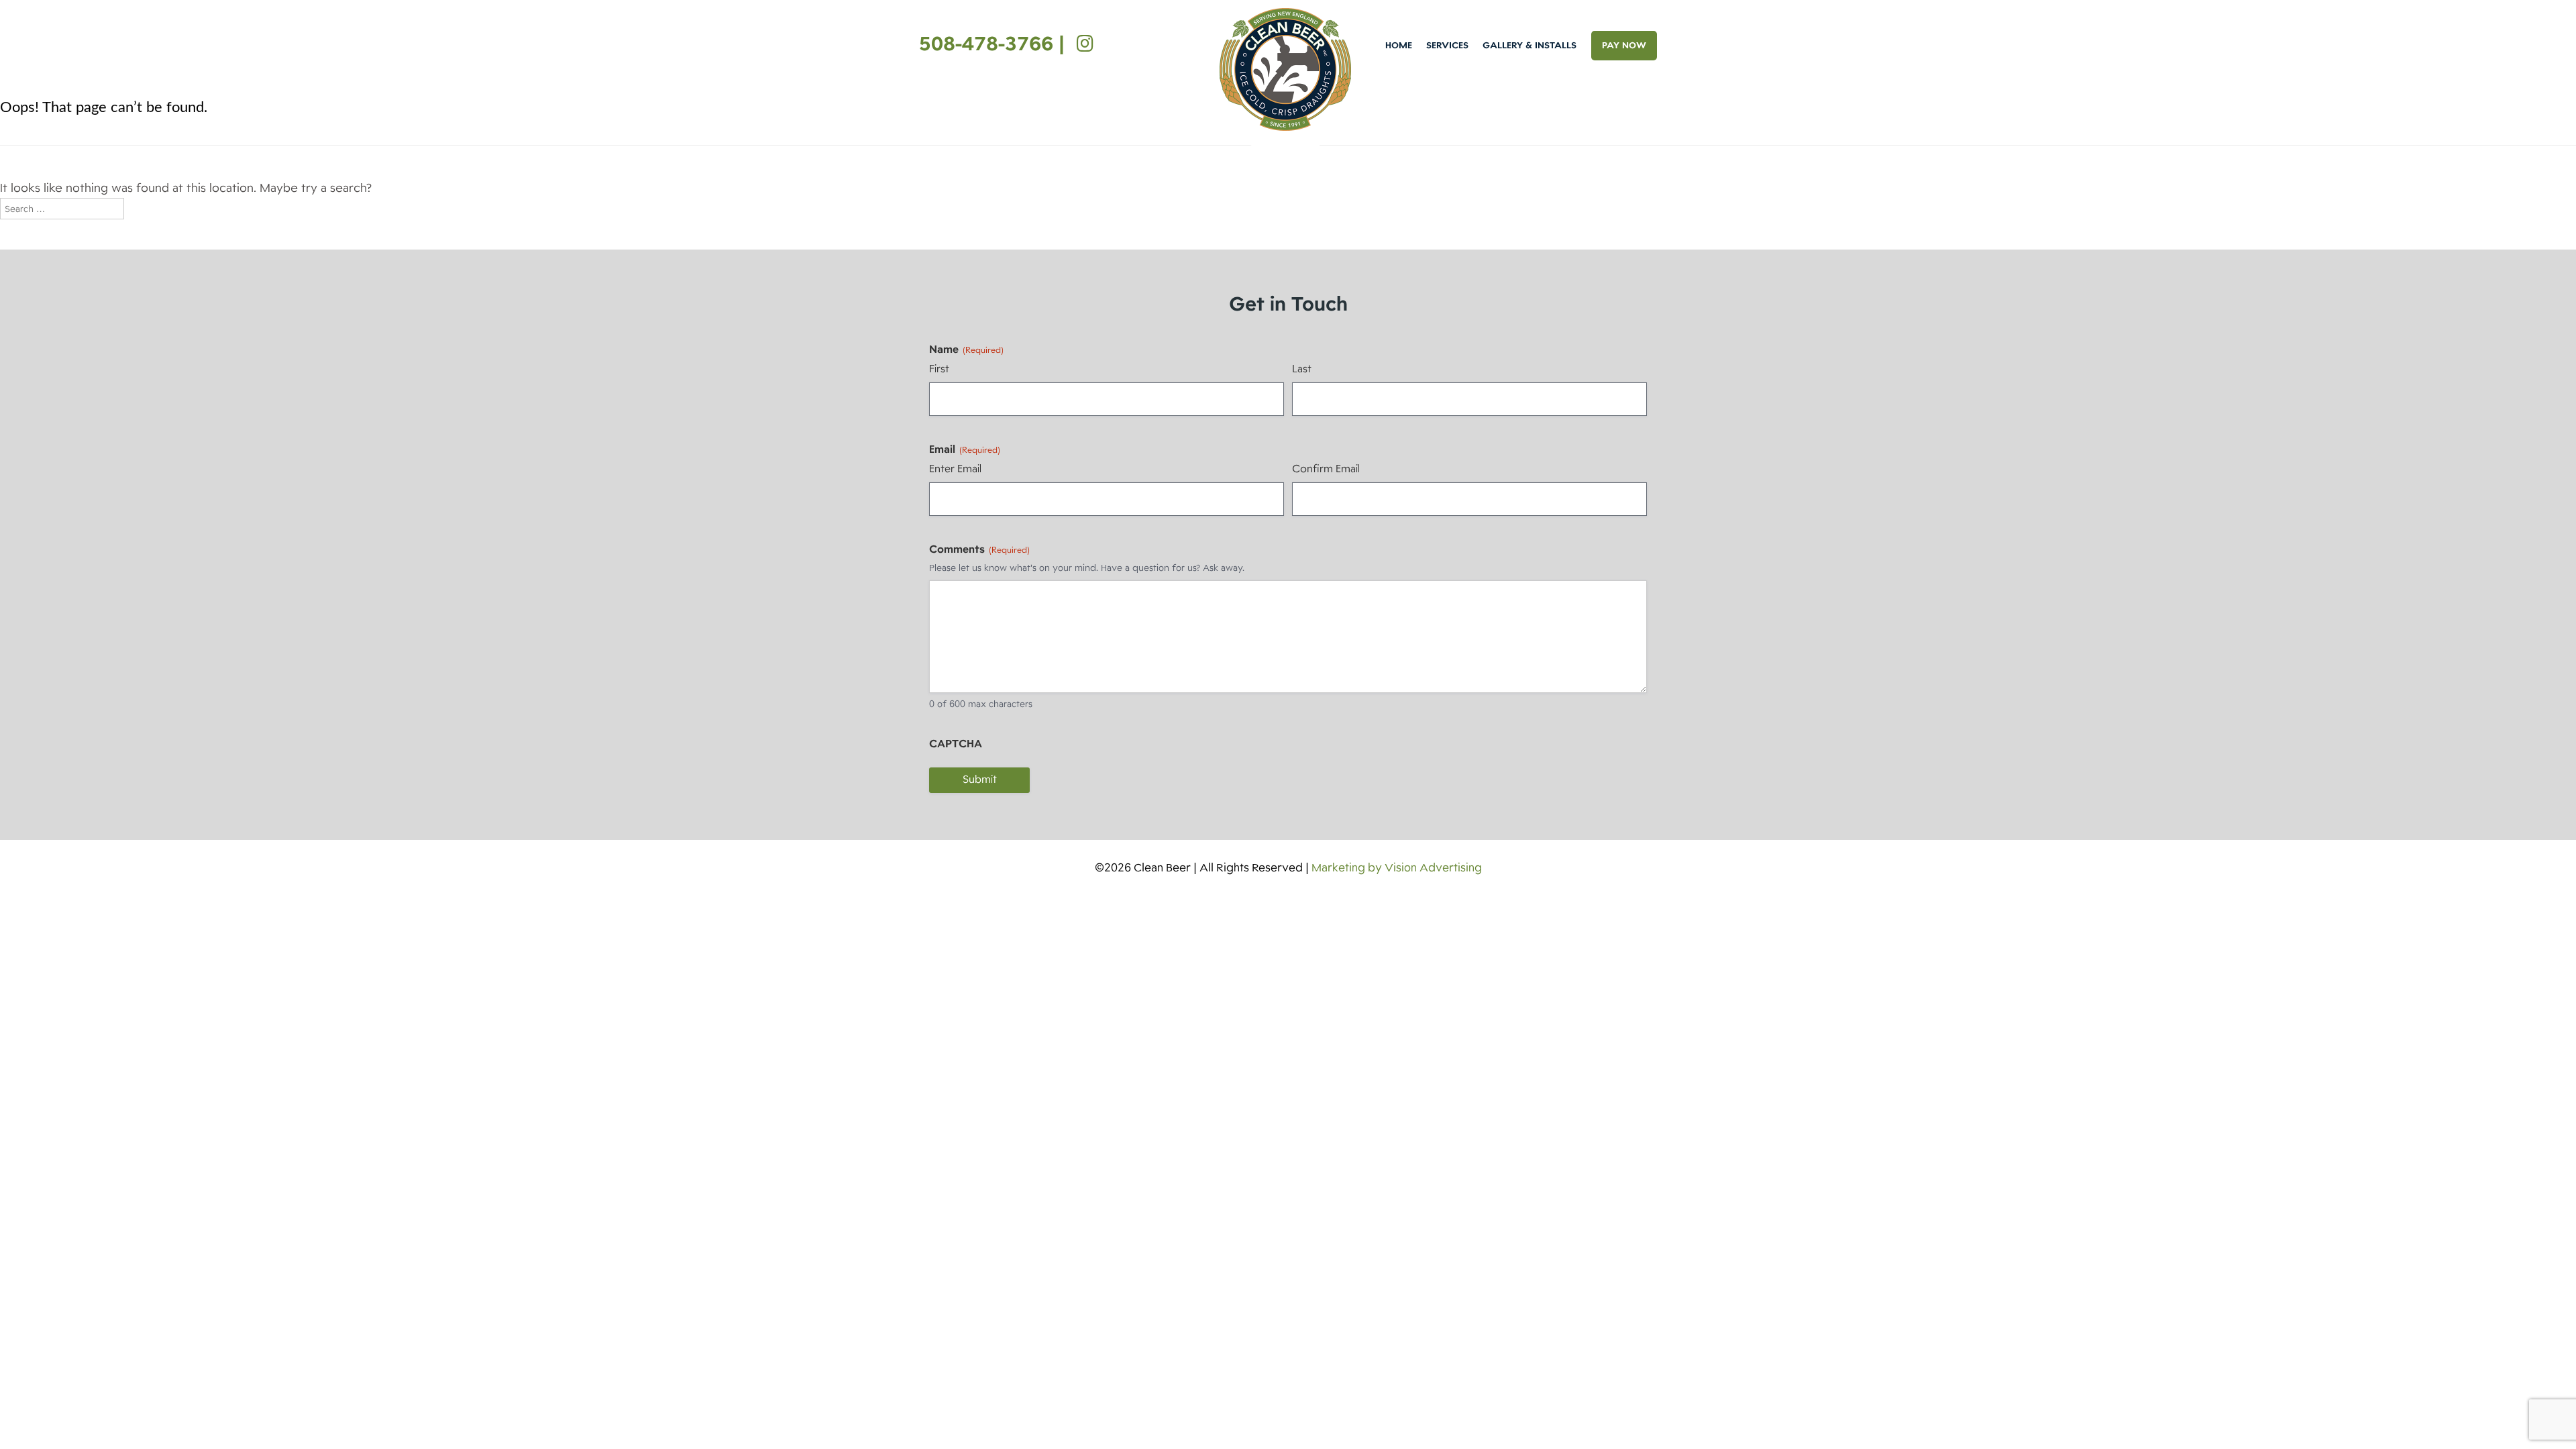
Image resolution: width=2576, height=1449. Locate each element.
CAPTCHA (956, 744)
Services (1447, 45)
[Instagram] (1082, 44)
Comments (979, 549)
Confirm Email (1326, 469)
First (939, 369)
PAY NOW (1624, 45)
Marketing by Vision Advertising (1397, 868)
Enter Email (955, 469)
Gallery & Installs (1529, 45)
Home (1399, 45)
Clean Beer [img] (1285, 69)
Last (1302, 369)
